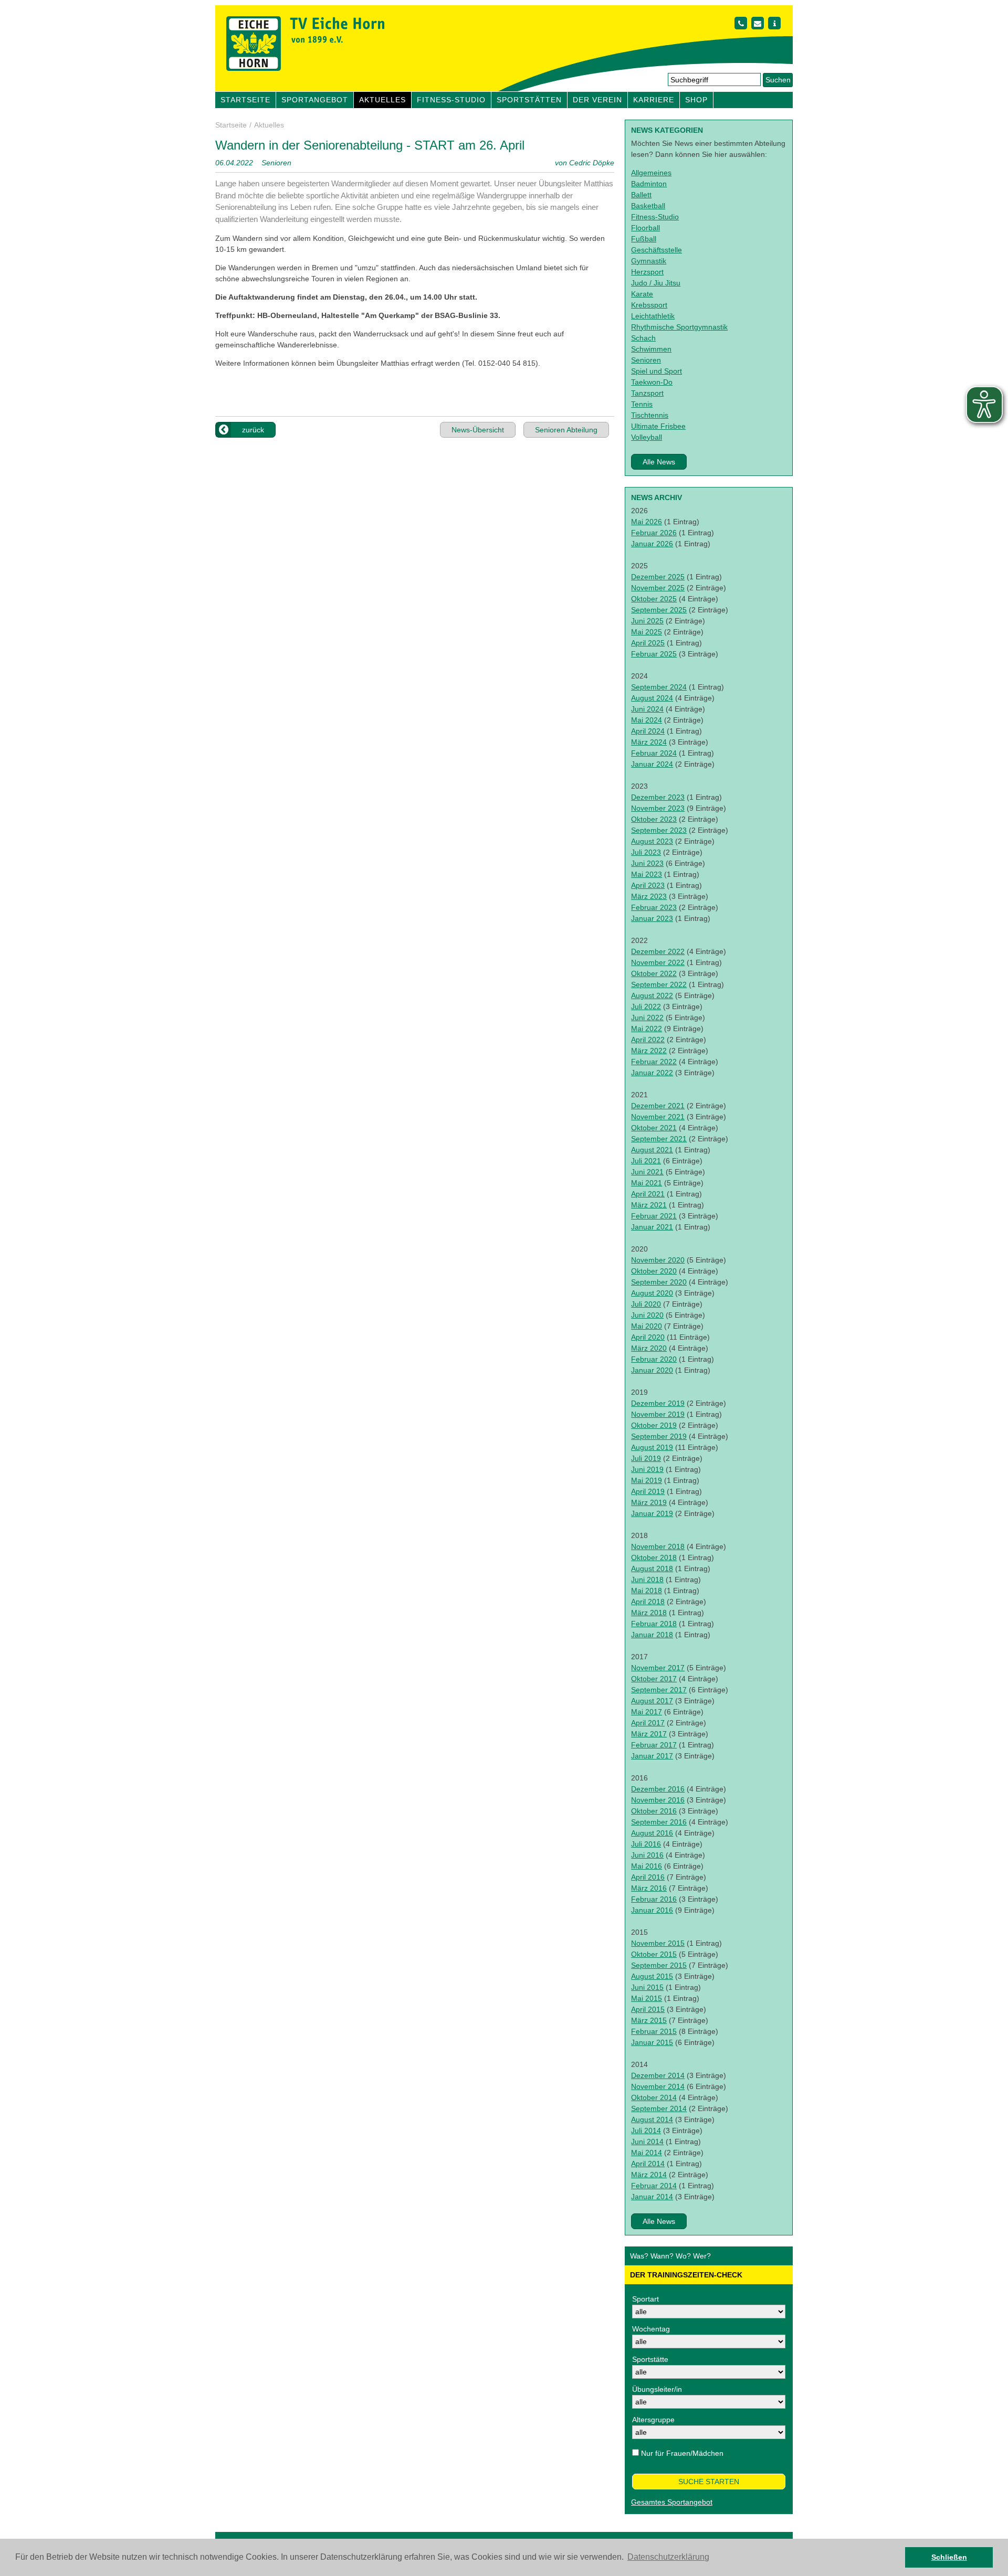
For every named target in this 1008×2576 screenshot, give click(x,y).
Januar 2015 (652, 2042)
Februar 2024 (654, 753)
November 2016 (658, 1800)
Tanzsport (647, 393)
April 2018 (648, 1602)
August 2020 (652, 1293)
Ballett (641, 195)
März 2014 (649, 2175)
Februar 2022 (654, 1062)
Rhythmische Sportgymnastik (679, 327)
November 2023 (658, 808)
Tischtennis (650, 415)
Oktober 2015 (654, 1954)
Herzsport (647, 272)
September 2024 (659, 687)
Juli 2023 (646, 852)
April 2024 (648, 731)
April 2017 (648, 1723)
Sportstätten (529, 100)
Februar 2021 (654, 1216)
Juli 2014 (646, 2130)
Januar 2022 (652, 1073)
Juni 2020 (647, 1315)
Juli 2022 (646, 1006)
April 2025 (648, 643)
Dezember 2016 (658, 1789)
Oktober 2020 (654, 1271)
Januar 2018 (652, 1635)
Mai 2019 (647, 1480)
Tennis (642, 404)
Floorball (645, 228)
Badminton (649, 184)
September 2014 (659, 2108)
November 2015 (658, 1943)
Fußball (644, 239)
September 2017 (659, 1690)
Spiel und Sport (657, 371)
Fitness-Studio (451, 100)
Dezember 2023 (658, 797)
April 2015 (648, 2009)
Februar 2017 (654, 1745)
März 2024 (649, 742)
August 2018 (652, 1568)
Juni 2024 (647, 709)
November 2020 (658, 1260)
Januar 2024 (652, 764)
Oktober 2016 (654, 1811)
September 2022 (659, 984)
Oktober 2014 (654, 2097)
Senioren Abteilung (566, 430)
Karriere (654, 100)
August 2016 (652, 1833)
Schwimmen (651, 349)
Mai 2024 (647, 720)
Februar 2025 (654, 654)
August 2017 (652, 1701)
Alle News (659, 462)
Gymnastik (649, 261)
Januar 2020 (652, 1370)
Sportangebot (315, 100)
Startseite (245, 100)
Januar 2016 (652, 1910)
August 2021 (652, 1150)
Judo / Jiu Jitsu (656, 283)
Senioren (646, 360)
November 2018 (658, 1546)
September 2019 (659, 1436)
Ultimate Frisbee (658, 426)
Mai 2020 (647, 1326)
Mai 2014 (647, 2153)
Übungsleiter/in (657, 2389)
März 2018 (649, 1613)
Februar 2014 (654, 2186)
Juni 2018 (647, 1579)
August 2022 (652, 995)
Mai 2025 (647, 632)
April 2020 (648, 1337)
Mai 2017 (647, 1712)
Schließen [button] (949, 2557)
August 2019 (652, 1447)
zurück (253, 430)
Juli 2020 (646, 1304)
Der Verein (597, 100)
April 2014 (648, 2164)
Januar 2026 (652, 544)
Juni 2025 (647, 621)
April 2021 (648, 1194)
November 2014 (658, 2086)
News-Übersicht (478, 430)
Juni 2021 (647, 1172)
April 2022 (648, 1040)
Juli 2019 (646, 1458)
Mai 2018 (647, 1591)
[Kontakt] (741, 23)
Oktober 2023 (654, 819)
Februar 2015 (654, 2031)
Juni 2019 (647, 1469)
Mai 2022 (647, 1029)
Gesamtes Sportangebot (672, 2502)
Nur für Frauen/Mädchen (682, 2453)
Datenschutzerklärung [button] (668, 2557)
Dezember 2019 (658, 1403)
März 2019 (649, 1502)
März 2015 (649, 2020)
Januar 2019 (652, 1513)
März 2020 (649, 1348)
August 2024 (652, 698)
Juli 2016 (646, 1844)
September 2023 (659, 830)
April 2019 (648, 1491)
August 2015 (652, 1976)
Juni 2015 (647, 1987)
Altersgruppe (653, 2420)
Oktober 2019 (654, 1425)
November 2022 (658, 962)
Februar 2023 (654, 907)
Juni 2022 (647, 1017)
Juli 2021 (646, 1161)
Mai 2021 (647, 1183)
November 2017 (658, 1668)
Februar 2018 (654, 1624)
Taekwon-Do (652, 382)
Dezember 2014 (658, 2075)
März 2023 (649, 896)
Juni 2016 (647, 1855)
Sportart (645, 2299)
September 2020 (659, 1282)
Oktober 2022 (654, 973)
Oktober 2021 (654, 1128)
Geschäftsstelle (657, 250)
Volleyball (647, 437)
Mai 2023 (647, 874)
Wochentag (651, 2329)
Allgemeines (651, 173)
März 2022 (649, 1051)
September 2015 (659, 1965)
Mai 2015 (647, 1998)
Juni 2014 (647, 2142)
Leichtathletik (653, 316)
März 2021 (649, 1205)
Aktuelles (382, 100)
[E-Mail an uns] (758, 23)
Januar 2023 (652, 918)
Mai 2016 (647, 1866)
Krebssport (649, 305)
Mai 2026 (647, 522)
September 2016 (659, 1822)
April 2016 (648, 1877)
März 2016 (649, 1888)
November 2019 (658, 1414)
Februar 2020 (654, 1359)
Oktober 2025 (654, 599)
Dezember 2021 (658, 1106)
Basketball (648, 206)
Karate (642, 294)
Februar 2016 (654, 1899)
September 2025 (659, 610)
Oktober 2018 (654, 1557)
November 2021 (658, 1117)
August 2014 (652, 2119)
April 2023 (648, 885)
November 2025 (658, 588)
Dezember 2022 (658, 951)
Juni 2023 (647, 863)
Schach (643, 338)
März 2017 (649, 1734)
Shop (696, 100)
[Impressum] (774, 23)
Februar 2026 (654, 533)
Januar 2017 (652, 1756)
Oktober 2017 (654, 1679)
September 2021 (659, 1139)
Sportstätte (650, 2359)
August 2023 (652, 841)
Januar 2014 (652, 2197)
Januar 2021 (652, 1227)
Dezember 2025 (658, 577)
